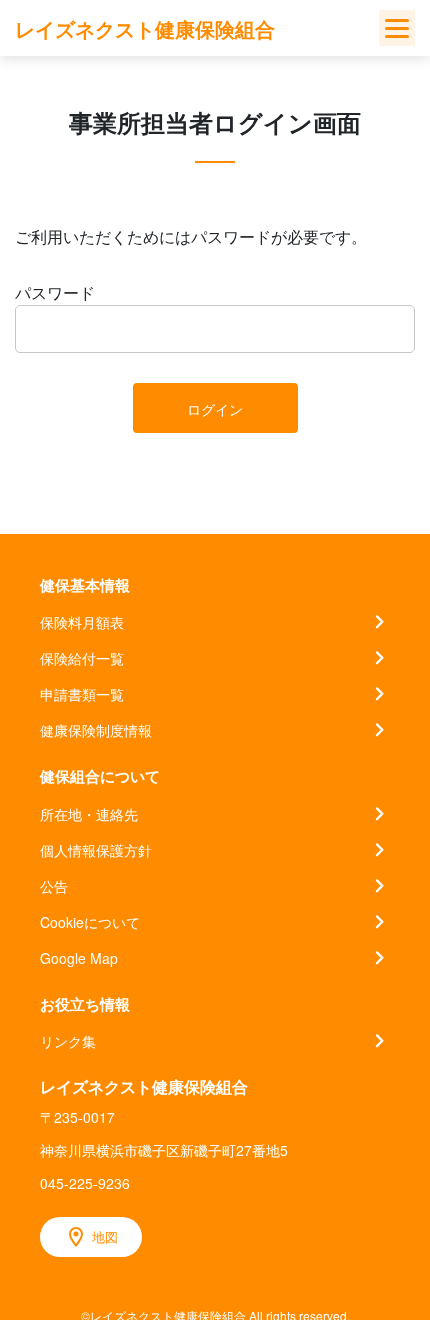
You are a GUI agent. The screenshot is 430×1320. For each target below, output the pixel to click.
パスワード (55, 292)
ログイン (215, 409)
